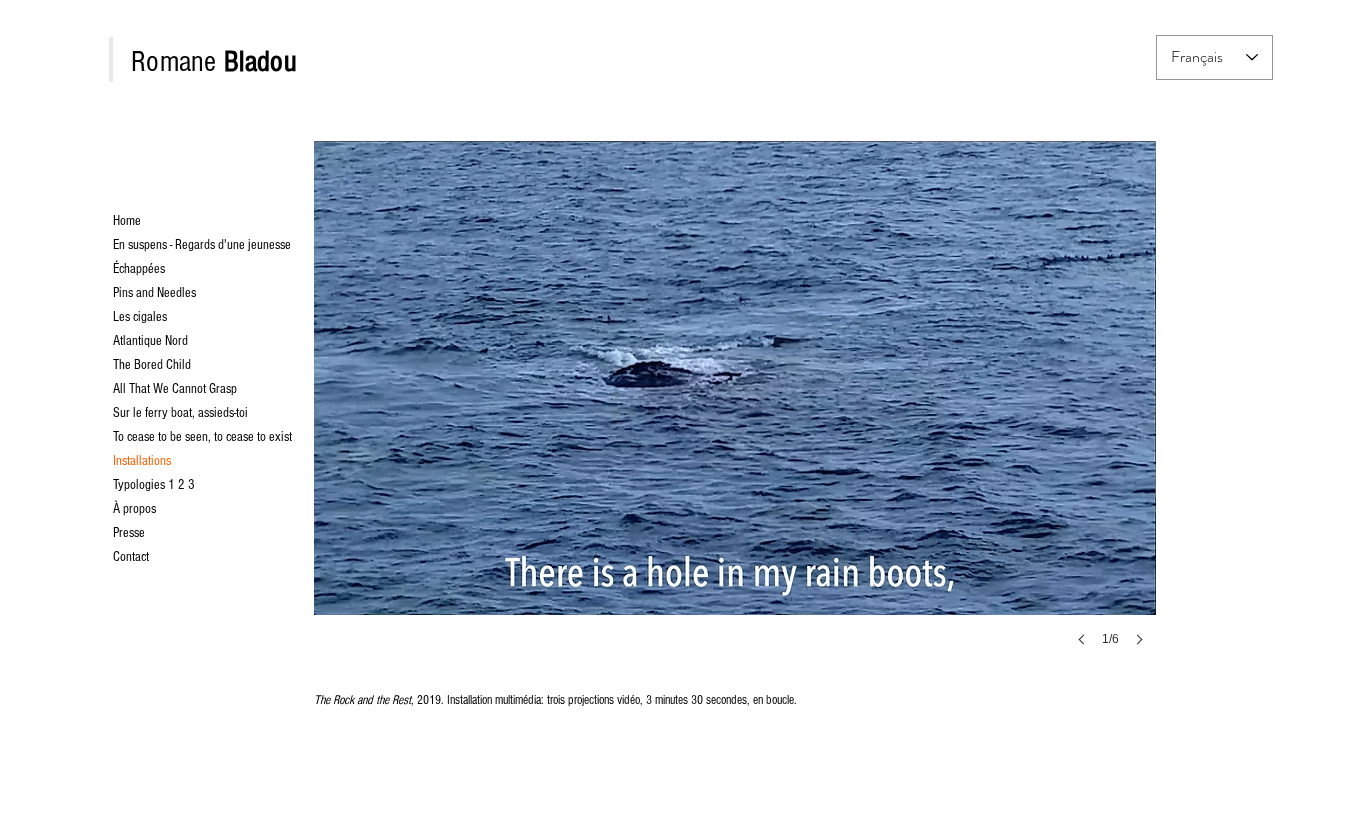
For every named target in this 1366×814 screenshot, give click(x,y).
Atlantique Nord (150, 341)
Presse (129, 533)
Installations (142, 461)
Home (127, 221)
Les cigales (140, 317)
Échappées (139, 269)
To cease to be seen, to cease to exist (161, 437)
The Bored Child (152, 365)
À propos (134, 509)
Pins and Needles (154, 293)
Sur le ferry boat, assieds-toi (161, 413)
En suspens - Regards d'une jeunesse (161, 245)
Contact (131, 557)
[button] (735, 412)
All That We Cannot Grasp (161, 389)
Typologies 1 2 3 (154, 485)
